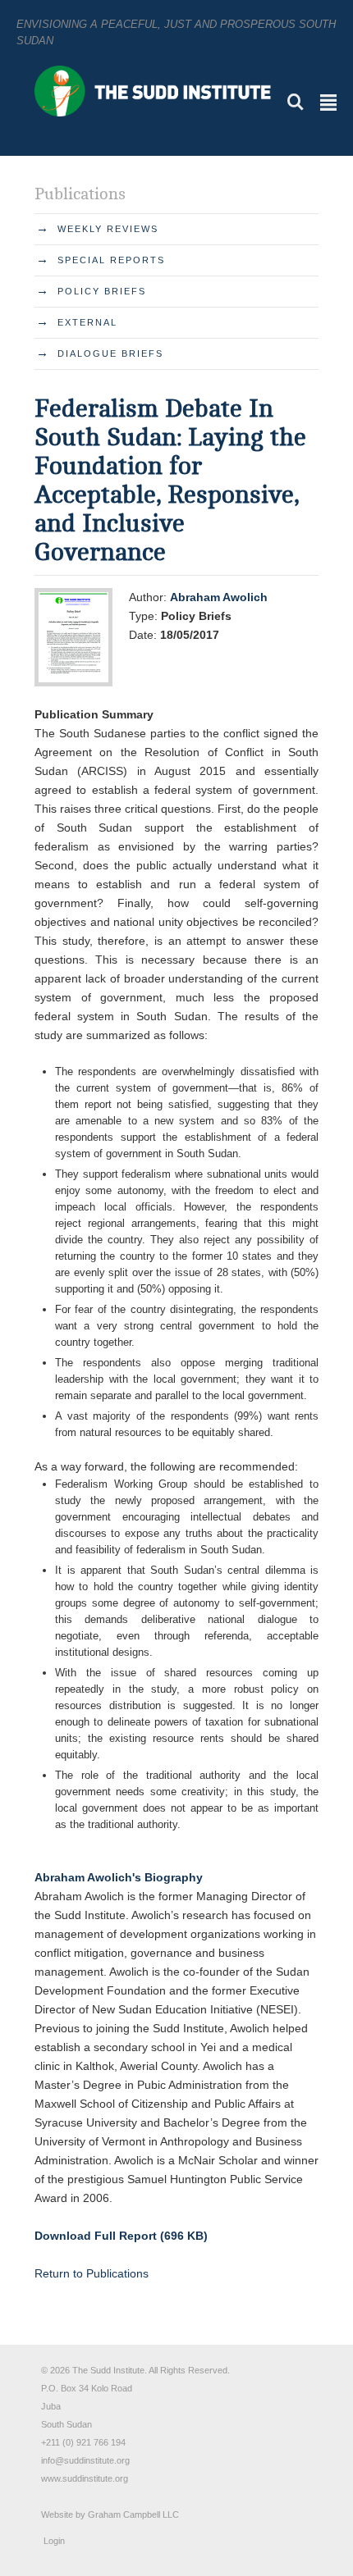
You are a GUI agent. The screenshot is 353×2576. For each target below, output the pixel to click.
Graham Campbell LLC (133, 2514)
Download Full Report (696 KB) (121, 2236)
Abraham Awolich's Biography (119, 1877)
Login (54, 2541)
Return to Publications (92, 2273)
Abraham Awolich (219, 597)
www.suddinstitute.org (85, 2478)
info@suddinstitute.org (85, 2460)
